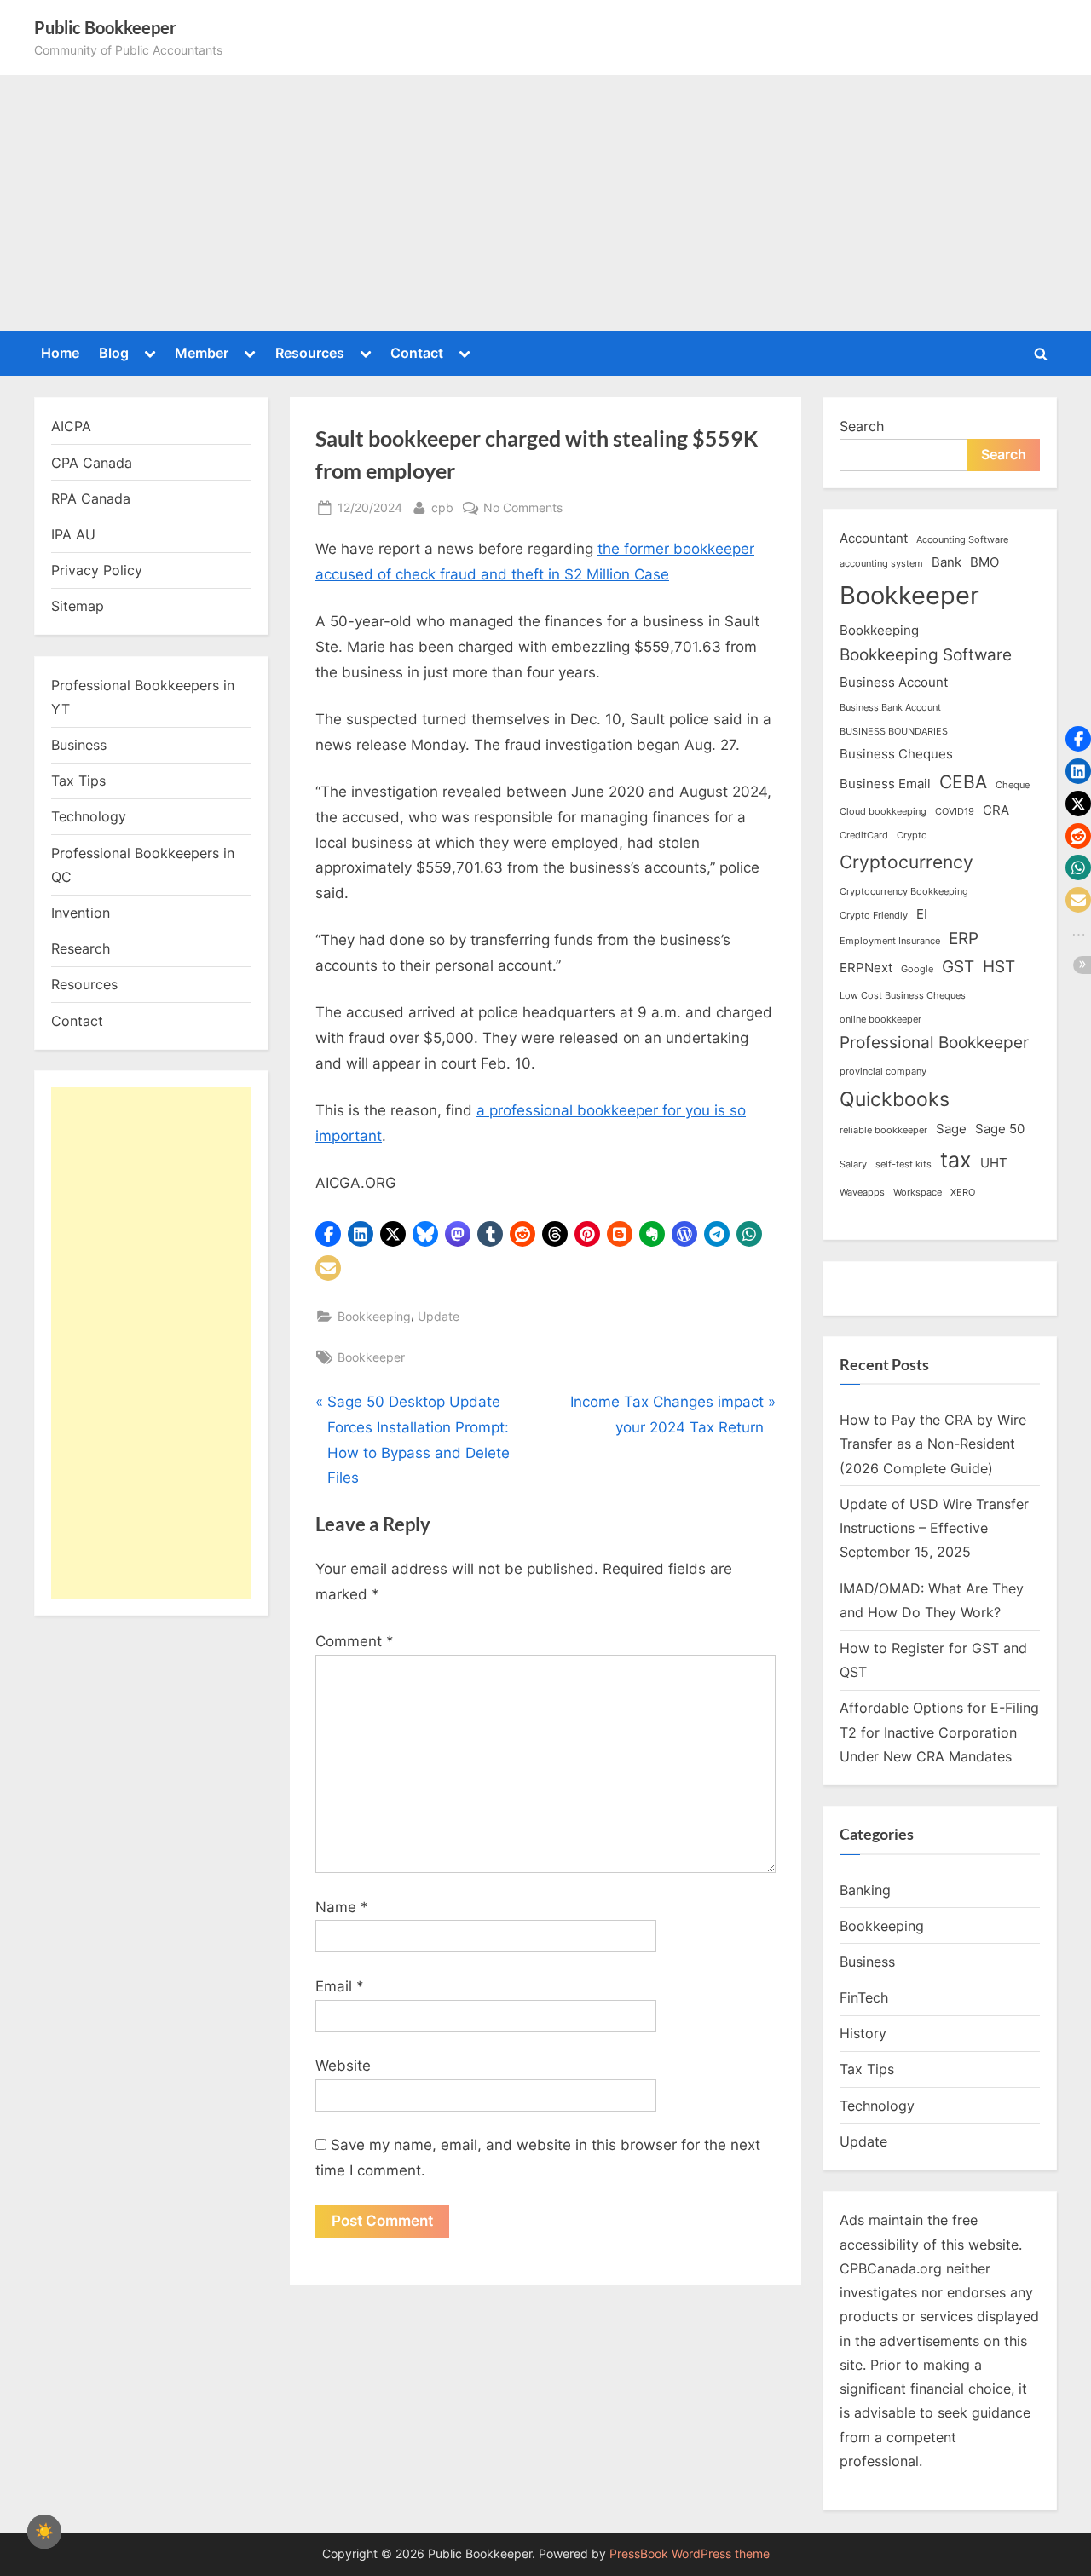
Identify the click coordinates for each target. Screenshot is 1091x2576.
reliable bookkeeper (883, 1130)
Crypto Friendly (874, 916)
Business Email (885, 784)
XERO (963, 1193)
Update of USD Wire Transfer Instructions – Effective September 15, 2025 (934, 1528)
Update (439, 1316)
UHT (994, 1163)
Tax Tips (78, 781)
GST (958, 967)
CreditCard (864, 836)
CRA (996, 810)
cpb (442, 507)
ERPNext (866, 968)
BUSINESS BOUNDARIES (894, 732)
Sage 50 (1000, 1129)
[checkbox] (44, 2532)
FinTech (864, 1997)
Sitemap (78, 606)
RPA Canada (91, 498)
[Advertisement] (545, 203)
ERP (964, 939)
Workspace (918, 1193)
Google (917, 969)
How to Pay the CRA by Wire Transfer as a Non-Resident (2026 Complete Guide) (933, 1444)
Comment (355, 1641)
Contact (417, 353)
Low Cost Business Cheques (903, 996)
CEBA (963, 781)
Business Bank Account (890, 708)
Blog (114, 353)
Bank (947, 562)
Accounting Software (962, 540)
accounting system (881, 564)
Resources (310, 353)
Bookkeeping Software (926, 655)
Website (343, 2066)
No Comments (523, 509)
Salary (853, 1164)
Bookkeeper (371, 1357)
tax (956, 1159)
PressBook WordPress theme (690, 2554)
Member (202, 353)
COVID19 (955, 812)
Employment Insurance (890, 941)
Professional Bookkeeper (934, 1043)
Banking (865, 1890)
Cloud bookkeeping (883, 812)
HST (999, 967)
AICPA (71, 426)
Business (79, 745)
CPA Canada (92, 463)
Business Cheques (896, 754)
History (863, 2033)
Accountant (874, 538)
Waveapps (862, 1193)
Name (342, 1907)
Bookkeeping (374, 1316)
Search (862, 426)
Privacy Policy (97, 570)
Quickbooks (895, 1099)
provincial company (883, 1072)
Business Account (894, 682)
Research (81, 948)
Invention (81, 913)
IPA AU (73, 534)
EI (922, 914)
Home (60, 353)
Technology (89, 816)
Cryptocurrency (906, 862)
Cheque (1013, 785)
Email (340, 1986)
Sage (951, 1129)
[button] (328, 1234)
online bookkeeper (880, 1020)
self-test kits (903, 1164)
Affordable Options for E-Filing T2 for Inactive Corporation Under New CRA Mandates (939, 1732)
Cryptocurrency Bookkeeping (904, 892)
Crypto (912, 836)
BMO (984, 562)
